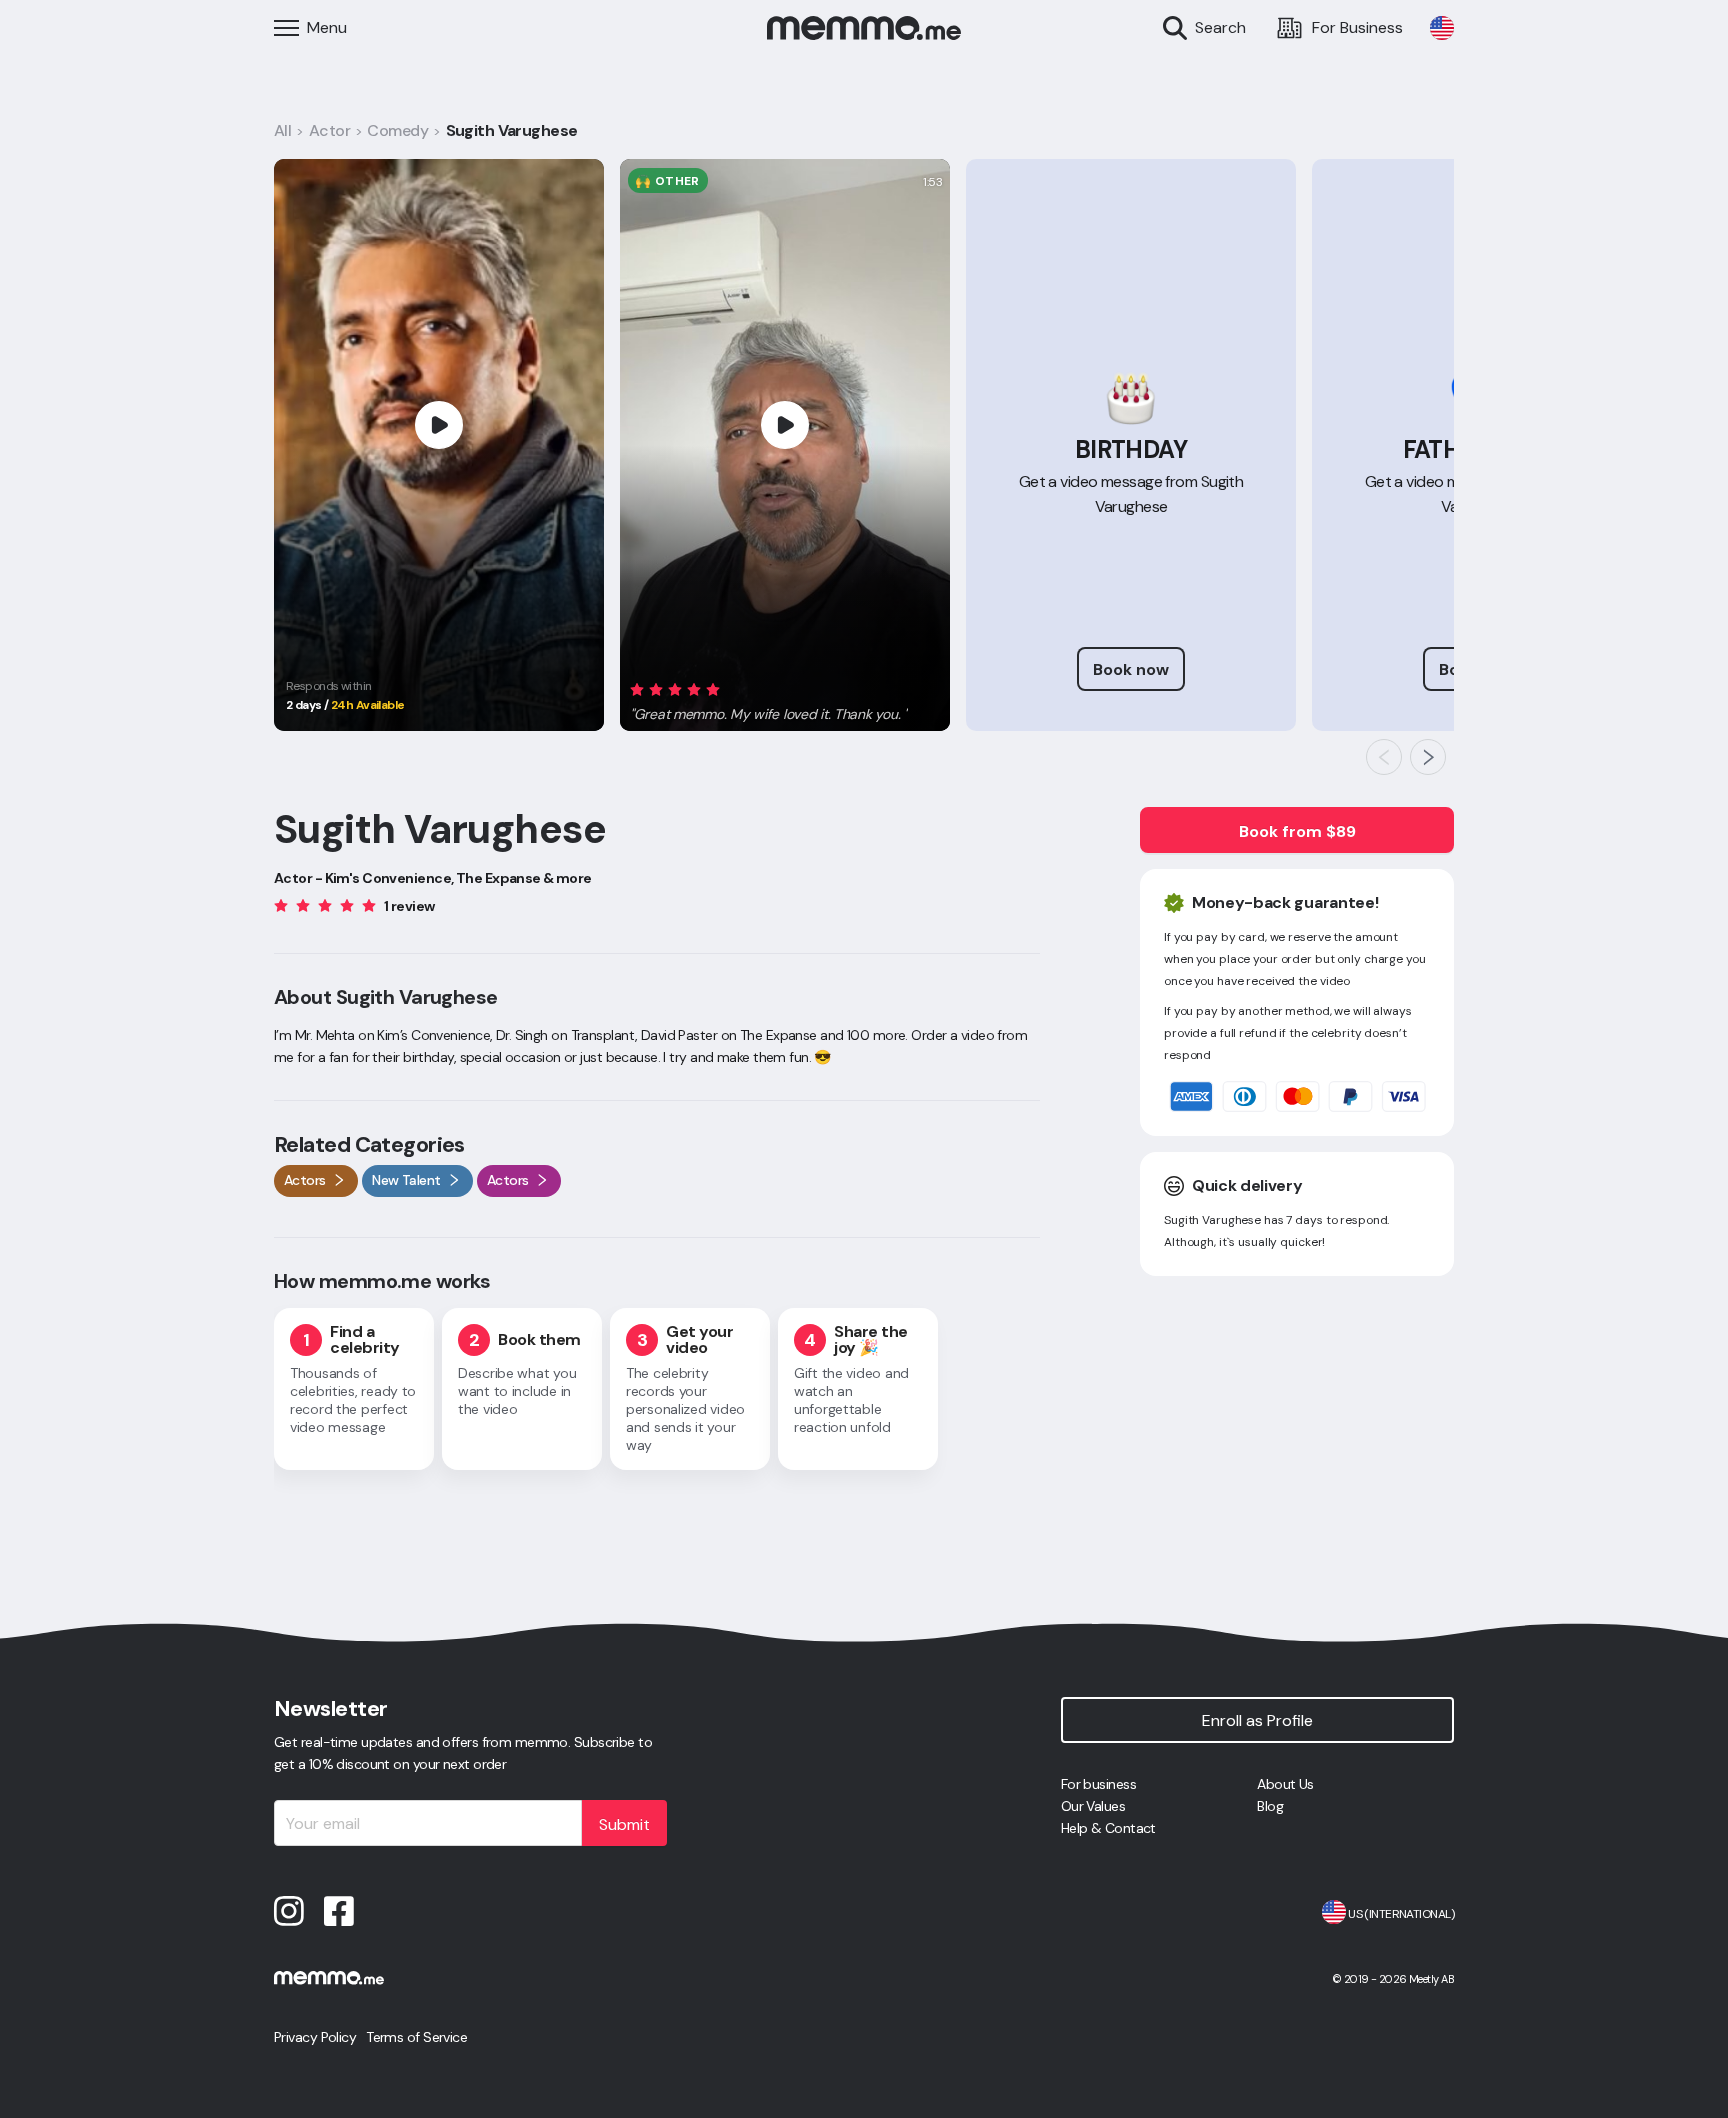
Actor (329, 130)
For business (1098, 1784)
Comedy (397, 130)
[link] (1442, 28)
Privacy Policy (315, 2037)
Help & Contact (1108, 1828)
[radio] (637, 689)
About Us (1285, 1784)
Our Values (1093, 1806)
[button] (769, 699)
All (282, 130)
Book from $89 (1297, 831)
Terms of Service (416, 2037)
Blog (1270, 1806)
